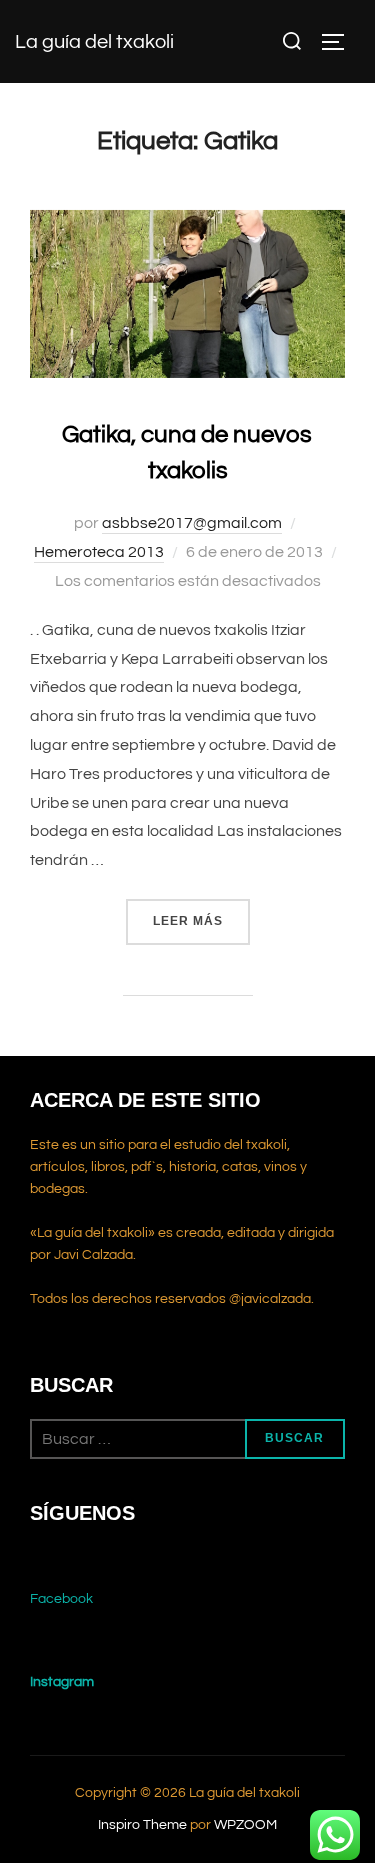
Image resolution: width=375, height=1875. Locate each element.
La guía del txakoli (94, 42)
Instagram (62, 1682)
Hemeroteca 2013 (99, 552)
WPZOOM (245, 1825)
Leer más (201, 921)
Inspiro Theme (142, 1825)
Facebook (61, 1599)
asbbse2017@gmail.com (192, 523)
